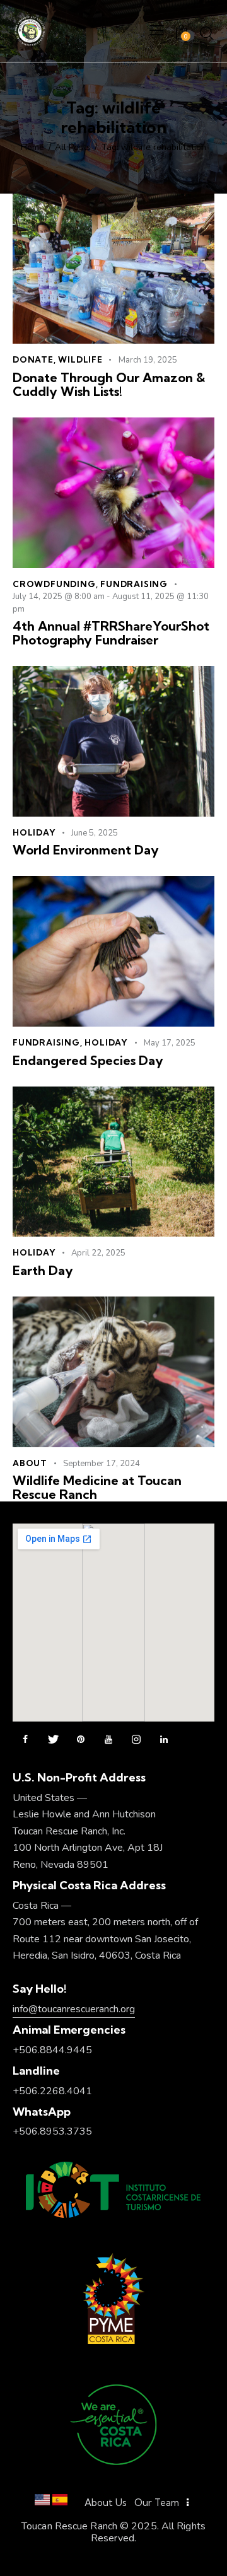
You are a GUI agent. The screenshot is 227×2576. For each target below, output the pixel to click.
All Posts (73, 148)
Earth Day (43, 1271)
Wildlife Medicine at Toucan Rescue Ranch (97, 1488)
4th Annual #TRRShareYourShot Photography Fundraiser (111, 633)
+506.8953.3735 (52, 2131)
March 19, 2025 (148, 360)
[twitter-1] (53, 1740)
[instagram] (136, 1740)
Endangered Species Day (88, 1061)
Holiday (34, 832)
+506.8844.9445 (52, 2050)
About (30, 1463)
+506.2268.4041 (52, 2091)
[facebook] (25, 1740)
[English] (42, 2503)
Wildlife (80, 359)
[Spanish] (60, 2503)
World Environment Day (86, 850)
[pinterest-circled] (81, 1740)
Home (32, 148)
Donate (33, 359)
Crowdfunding (54, 584)
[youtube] (108, 1740)
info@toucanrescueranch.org (74, 2009)
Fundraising (134, 584)
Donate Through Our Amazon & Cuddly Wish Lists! (109, 385)
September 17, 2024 (102, 1464)
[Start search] (207, 33)
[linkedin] (164, 1740)
